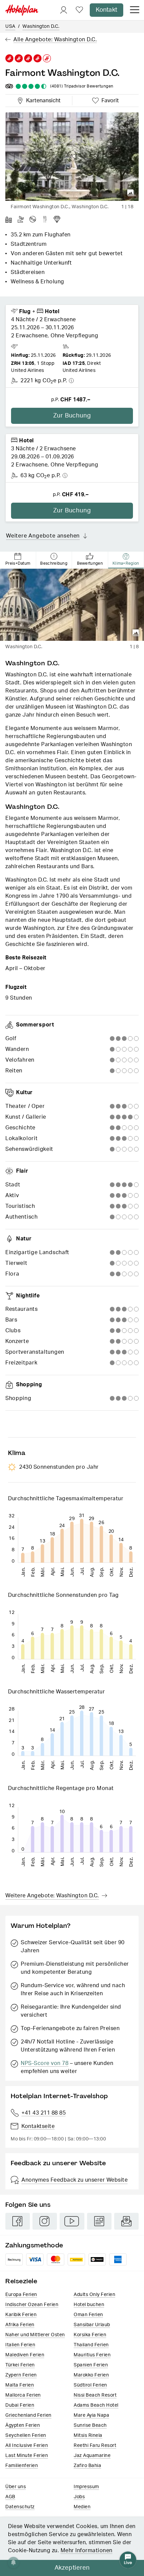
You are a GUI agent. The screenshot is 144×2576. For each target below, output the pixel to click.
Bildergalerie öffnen (131, 193)
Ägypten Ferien (23, 2425)
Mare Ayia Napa (91, 2415)
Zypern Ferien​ (21, 2375)
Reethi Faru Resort (95, 2446)
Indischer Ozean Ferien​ (32, 2305)
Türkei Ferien (20, 2365)
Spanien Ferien (91, 2365)
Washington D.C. (41, 26)
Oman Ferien (88, 2315)
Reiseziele (21, 2281)
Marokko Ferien (91, 2375)
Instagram (45, 2221)
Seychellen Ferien (26, 2435)
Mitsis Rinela (88, 2435)
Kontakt (106, 10)
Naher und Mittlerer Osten (35, 2335)
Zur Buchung (72, 416)
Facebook (18, 2221)
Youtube (72, 2221)
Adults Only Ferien (94, 2295)
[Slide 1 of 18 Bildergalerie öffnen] (72, 157)
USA (10, 26)
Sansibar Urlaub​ (92, 2325)
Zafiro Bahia (87, 2466)
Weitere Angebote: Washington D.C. (52, 1896)
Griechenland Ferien (28, 2415)
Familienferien (22, 2466)
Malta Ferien (20, 2385)
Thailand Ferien (91, 2345)
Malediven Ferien (25, 2355)
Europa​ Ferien (21, 2295)
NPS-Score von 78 (45, 2063)
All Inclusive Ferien (27, 2446)
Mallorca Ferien (23, 2395)
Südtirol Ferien (90, 2385)
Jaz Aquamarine (92, 2456)
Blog (99, 2221)
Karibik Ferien (21, 2315)
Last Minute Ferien (27, 2456)
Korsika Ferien (90, 2335)
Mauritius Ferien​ (92, 2355)
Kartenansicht (42, 100)
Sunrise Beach (90, 2425)
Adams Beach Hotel (96, 2405)
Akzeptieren (72, 2568)
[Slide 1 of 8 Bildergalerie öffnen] (72, 605)
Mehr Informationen (87, 2551)
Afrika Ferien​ (20, 2325)
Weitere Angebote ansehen (43, 536)
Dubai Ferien (20, 2405)
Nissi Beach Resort (95, 2395)
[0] (79, 10)
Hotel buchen (89, 2305)
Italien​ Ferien (20, 2345)
